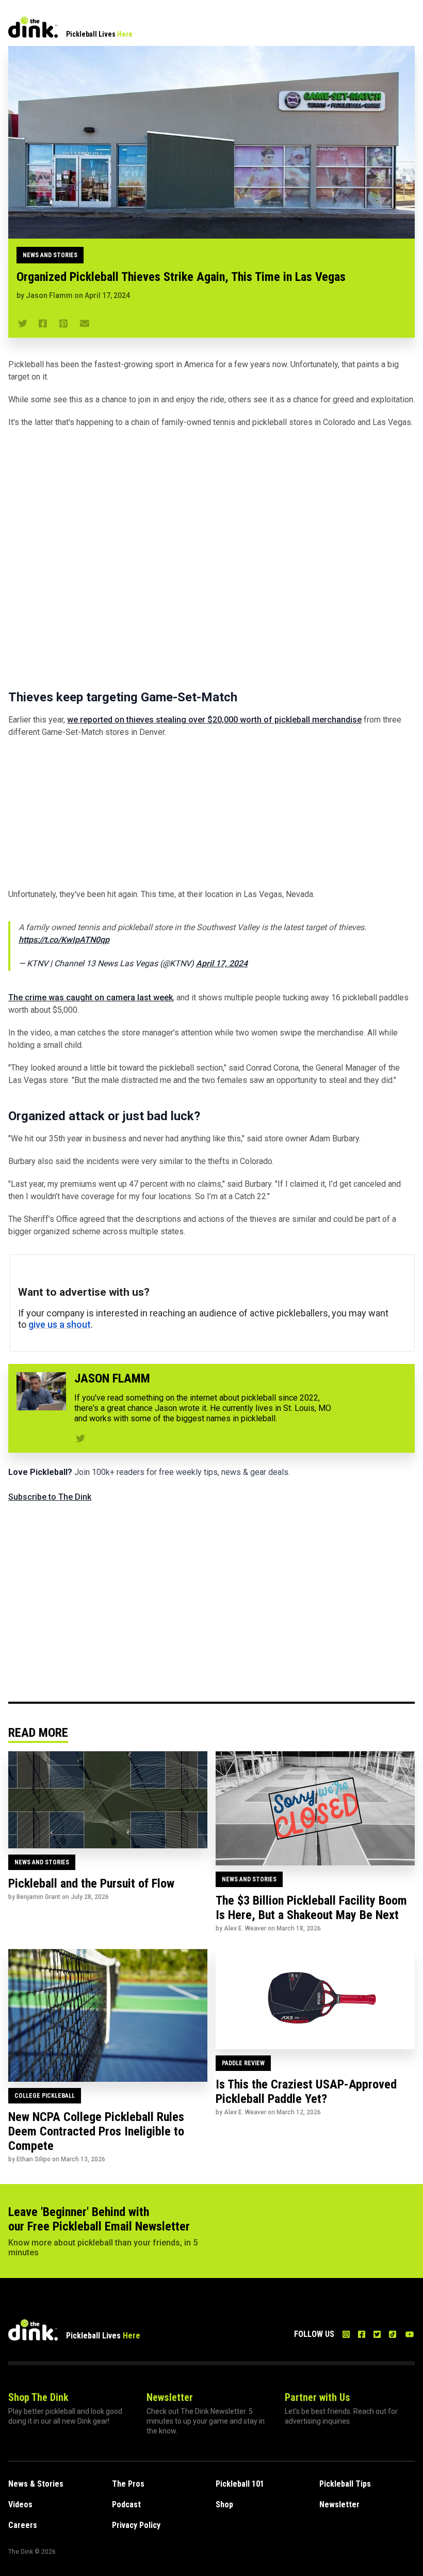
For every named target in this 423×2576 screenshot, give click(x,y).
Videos (20, 2504)
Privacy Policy (136, 2525)
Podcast (126, 2504)
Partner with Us (318, 2397)
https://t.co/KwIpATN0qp (64, 940)
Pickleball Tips (345, 2484)
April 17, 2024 (222, 963)
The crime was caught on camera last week (91, 998)
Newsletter (170, 2397)
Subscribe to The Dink (50, 1497)
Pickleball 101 (240, 2484)
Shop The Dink (38, 2397)
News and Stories (50, 255)
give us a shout (60, 1324)
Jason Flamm (49, 295)
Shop (224, 2504)
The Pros (128, 2484)
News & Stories (36, 2484)
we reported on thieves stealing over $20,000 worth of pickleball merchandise (214, 720)
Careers (23, 2525)
